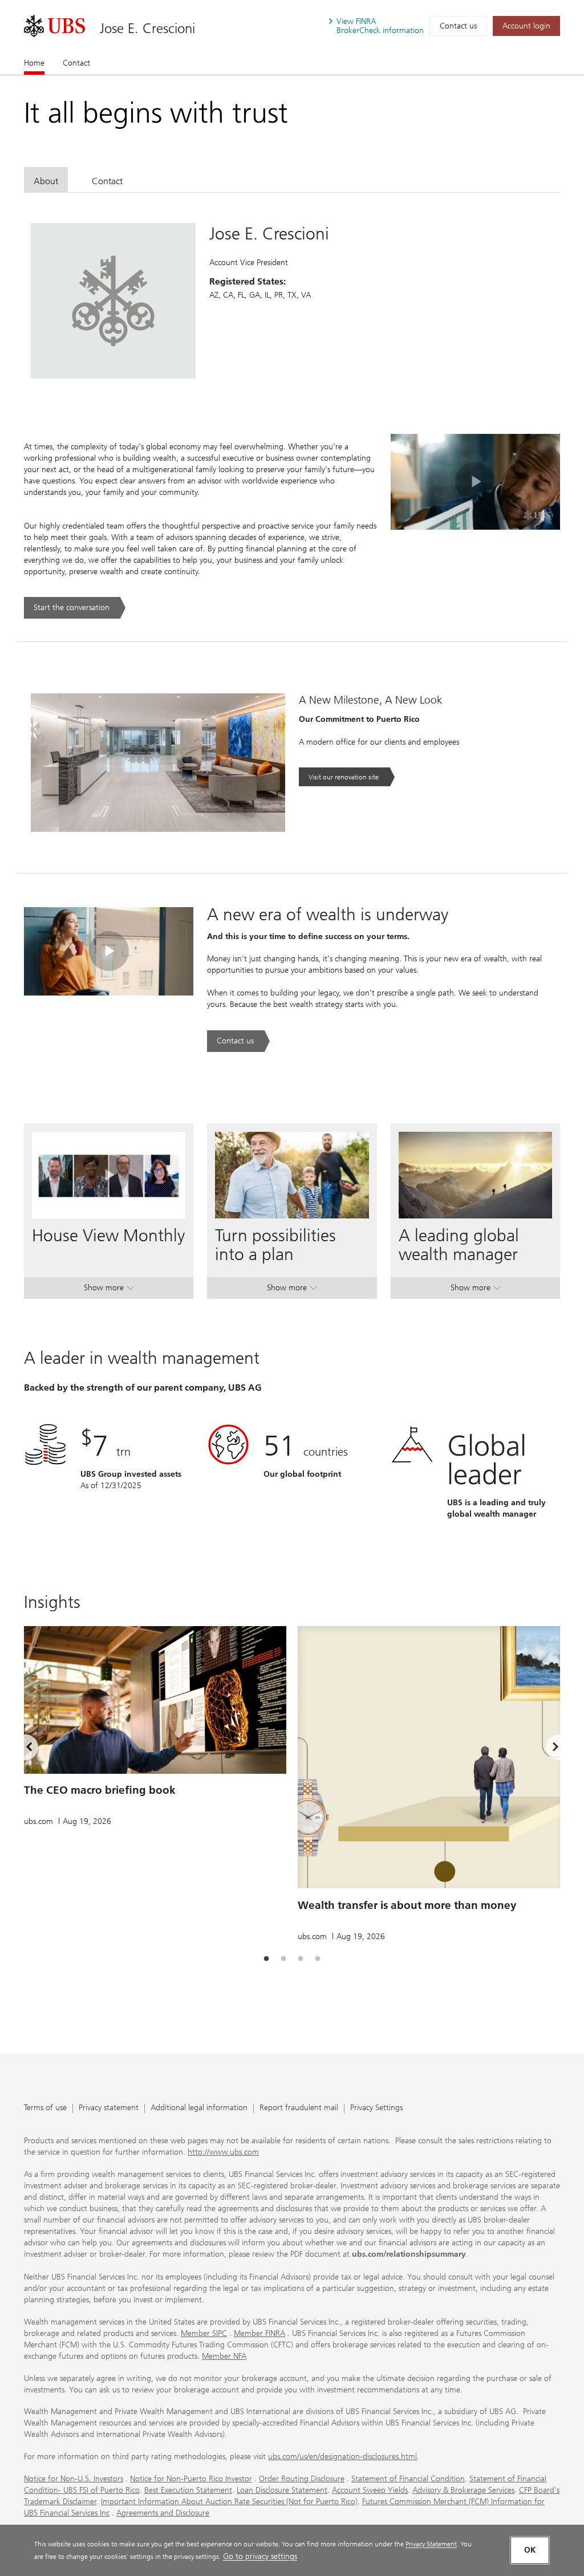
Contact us (458, 26)
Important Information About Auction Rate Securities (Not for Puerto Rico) (229, 2502)
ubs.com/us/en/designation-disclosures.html (342, 2457)
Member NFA (224, 2356)
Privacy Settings (376, 2108)
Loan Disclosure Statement (282, 2490)
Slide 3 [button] (301, 1959)
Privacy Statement (431, 2544)
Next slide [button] (546, 1749)
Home (34, 63)
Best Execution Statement (188, 2490)
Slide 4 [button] (318, 1959)
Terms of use (45, 2108)
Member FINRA (259, 2333)
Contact (76, 63)
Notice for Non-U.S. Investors (74, 2479)
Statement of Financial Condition (408, 2479)
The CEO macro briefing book (100, 1790)
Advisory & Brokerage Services (463, 2490)
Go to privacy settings (260, 2556)
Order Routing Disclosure (302, 2479)
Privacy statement (109, 2108)
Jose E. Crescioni (147, 28)
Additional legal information (199, 2108)
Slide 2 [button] (283, 1959)
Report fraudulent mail (299, 2108)
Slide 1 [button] (266, 1959)
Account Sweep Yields (370, 2490)
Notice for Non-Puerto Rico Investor (191, 2479)
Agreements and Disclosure (163, 2513)
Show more (109, 1290)
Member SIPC (204, 2333)
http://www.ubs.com (223, 2152)
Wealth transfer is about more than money (407, 1905)
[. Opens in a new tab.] (54, 26)
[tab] (46, 179)
